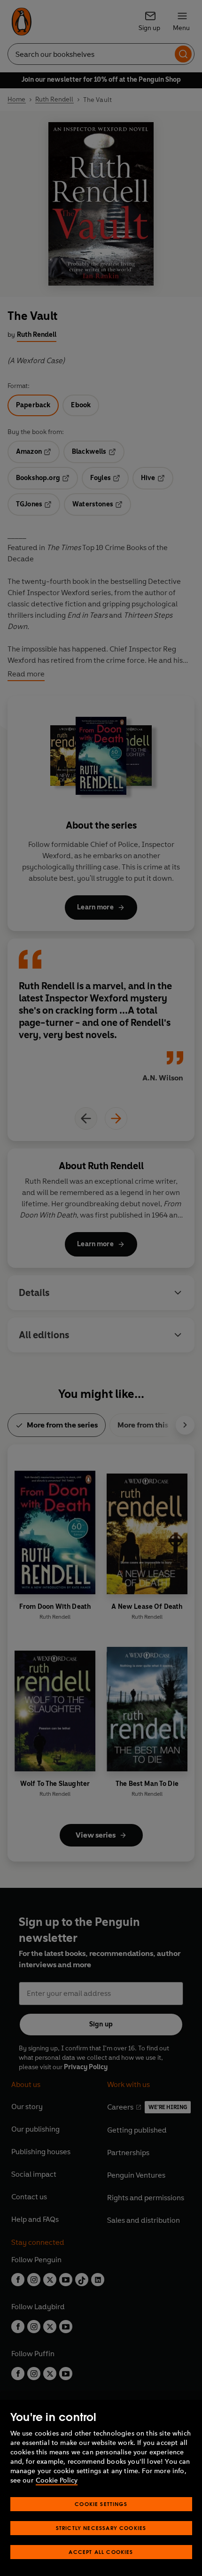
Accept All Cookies (101, 2552)
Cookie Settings (101, 2504)
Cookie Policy (57, 2480)
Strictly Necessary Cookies (101, 2528)
